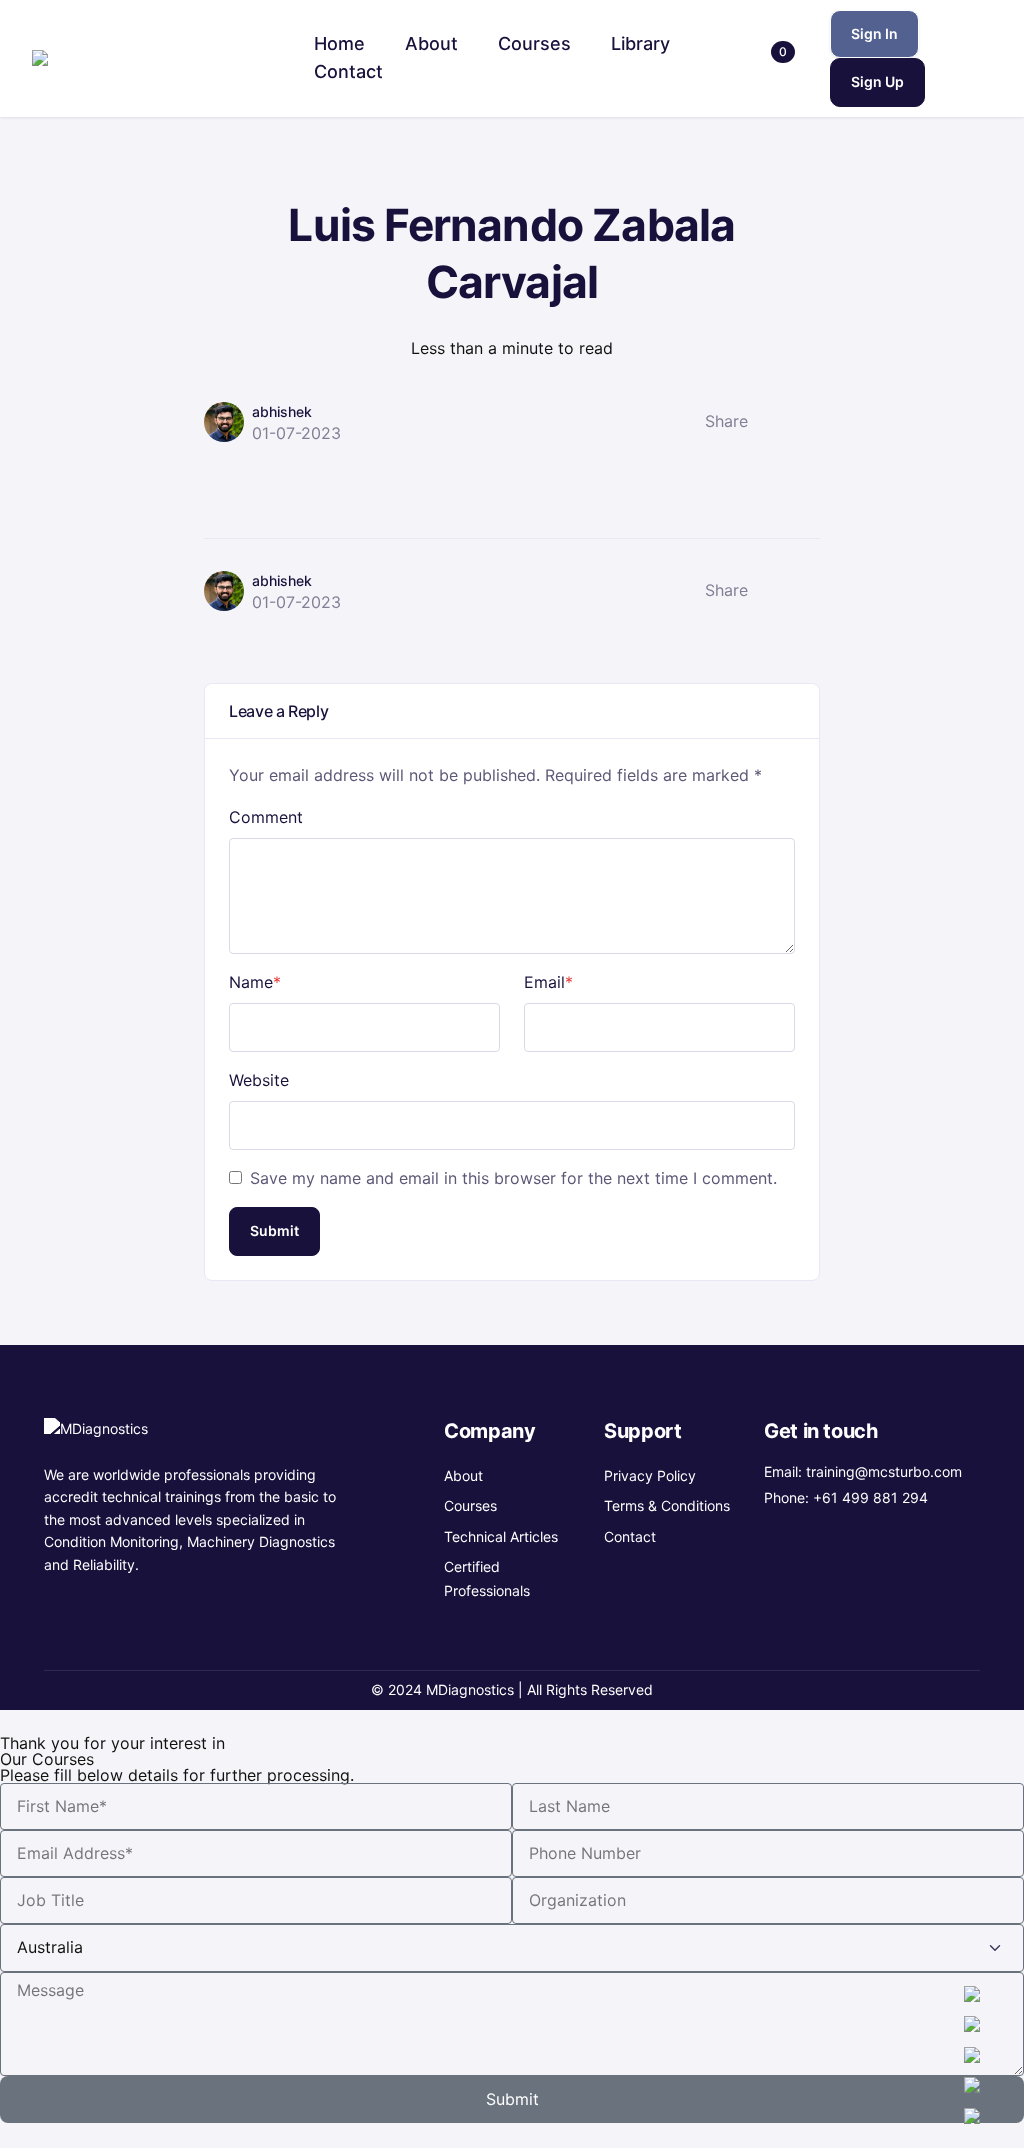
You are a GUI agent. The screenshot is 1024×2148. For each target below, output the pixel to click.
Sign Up (877, 81)
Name (255, 982)
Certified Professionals (487, 1578)
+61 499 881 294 (870, 1497)
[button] (772, 59)
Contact (630, 1536)
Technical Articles (501, 1536)
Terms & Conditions (667, 1505)
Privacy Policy (650, 1475)
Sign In (874, 33)
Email (548, 982)
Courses (470, 1505)
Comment (266, 817)
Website (259, 1080)
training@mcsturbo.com (884, 1471)
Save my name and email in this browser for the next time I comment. (513, 1178)
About (463, 1475)
